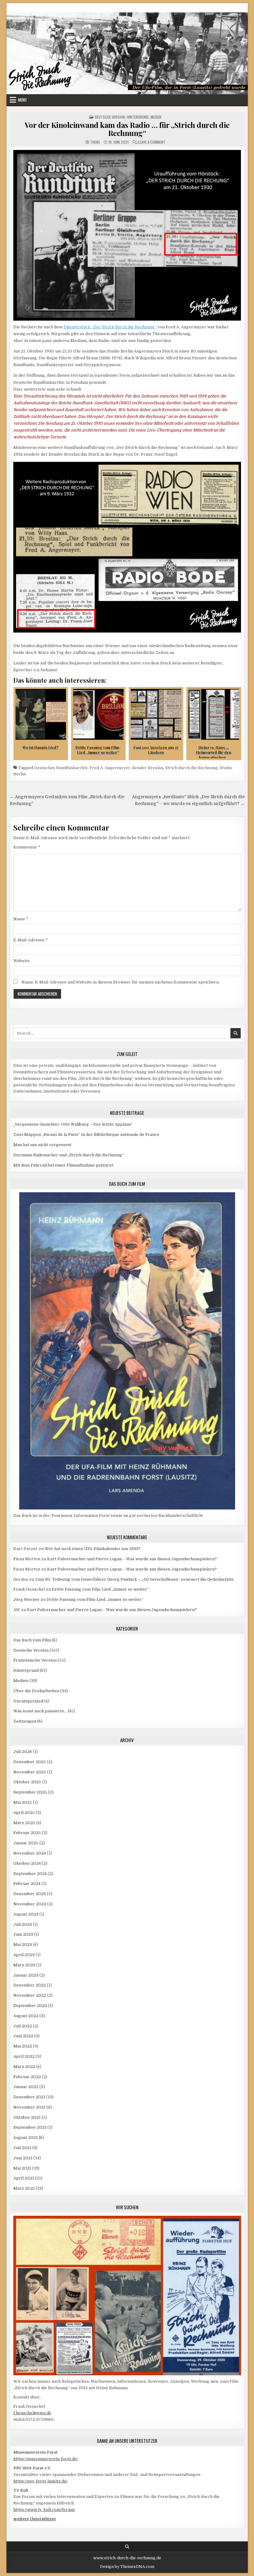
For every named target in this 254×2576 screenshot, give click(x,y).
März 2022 (24, 2067)
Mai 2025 (23, 1802)
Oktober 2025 (27, 1782)
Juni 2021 (23, 2158)
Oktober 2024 (27, 1863)
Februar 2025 (27, 1833)
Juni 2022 (23, 2036)
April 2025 (24, 1813)
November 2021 (29, 2107)
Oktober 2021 (27, 2117)
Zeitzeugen (25, 1721)
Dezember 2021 (29, 2097)
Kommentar (27, 847)
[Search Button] (127, 2547)
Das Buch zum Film (32, 1640)
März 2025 (24, 1823)
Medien (156, 117)
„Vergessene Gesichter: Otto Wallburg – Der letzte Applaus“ (73, 1124)
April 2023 (24, 1955)
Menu (22, 100)
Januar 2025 (26, 1843)
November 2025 (30, 1772)
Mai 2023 (23, 1945)
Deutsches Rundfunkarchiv (61, 768)
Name (21, 919)
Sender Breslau (148, 768)
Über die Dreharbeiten (36, 1691)
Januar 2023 (26, 1975)
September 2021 (30, 2127)
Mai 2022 (23, 2046)
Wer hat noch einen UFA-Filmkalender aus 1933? (93, 1549)
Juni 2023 (23, 1934)
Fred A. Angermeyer (110, 768)
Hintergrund (138, 117)
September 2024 (30, 1874)
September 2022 (30, 2006)
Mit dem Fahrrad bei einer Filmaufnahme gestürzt (63, 1165)
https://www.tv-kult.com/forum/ (44, 2510)
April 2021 (24, 2178)
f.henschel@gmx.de (32, 2413)
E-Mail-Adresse (31, 940)
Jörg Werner (26, 1599)
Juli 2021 (22, 2148)
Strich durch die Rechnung (191, 768)
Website (22, 961)
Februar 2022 (27, 2077)
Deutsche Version (110, 117)
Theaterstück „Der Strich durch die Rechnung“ (110, 327)
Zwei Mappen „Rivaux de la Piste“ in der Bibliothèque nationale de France (86, 1135)
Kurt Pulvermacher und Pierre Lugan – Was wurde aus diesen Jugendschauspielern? (132, 1559)
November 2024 (30, 1853)
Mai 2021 (22, 2168)
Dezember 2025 (30, 1762)
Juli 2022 (23, 2026)
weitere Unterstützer (35, 2519)
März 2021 (24, 2188)
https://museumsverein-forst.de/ (46, 2459)
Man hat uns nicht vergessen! (42, 1145)
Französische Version (35, 1660)
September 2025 (30, 1792)
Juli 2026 (23, 1752)
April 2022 (24, 2056)
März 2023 (24, 1965)
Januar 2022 (26, 2087)
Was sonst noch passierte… (40, 1711)
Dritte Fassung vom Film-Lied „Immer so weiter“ (100, 1589)
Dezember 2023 (30, 1894)
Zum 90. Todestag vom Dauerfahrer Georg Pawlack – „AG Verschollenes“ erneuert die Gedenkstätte (134, 1579)
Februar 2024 (27, 1884)
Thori (95, 142)
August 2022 (26, 2016)
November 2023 (30, 1904)
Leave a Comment (152, 142)
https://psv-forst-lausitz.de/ (41, 2481)
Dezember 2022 (30, 1985)
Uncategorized (28, 1701)
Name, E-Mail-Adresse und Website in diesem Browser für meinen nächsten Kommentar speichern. (120, 982)
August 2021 (26, 2138)
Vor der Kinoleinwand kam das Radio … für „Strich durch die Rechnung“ (127, 129)
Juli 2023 (23, 1924)
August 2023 (26, 1914)
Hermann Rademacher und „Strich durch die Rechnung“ (69, 1155)
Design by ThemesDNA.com (127, 2567)
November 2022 (30, 1995)
